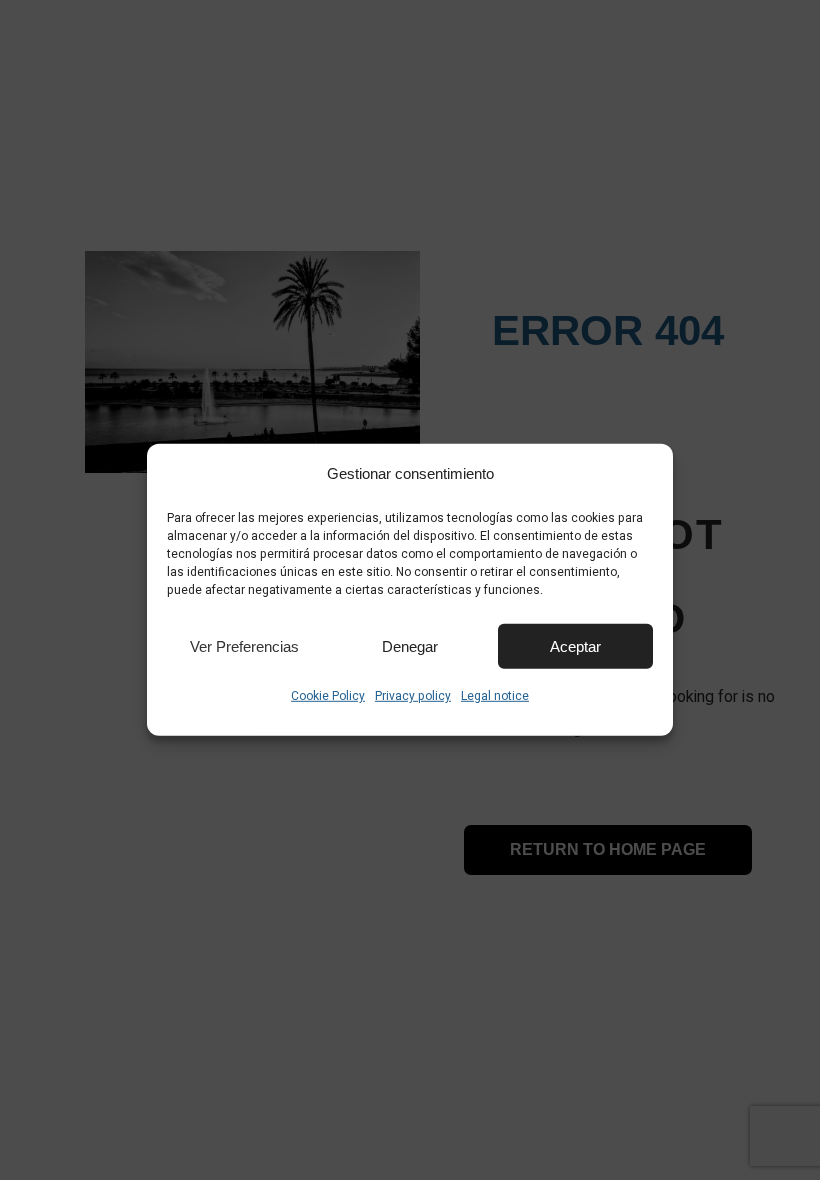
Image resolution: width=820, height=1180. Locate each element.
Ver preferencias (244, 645)
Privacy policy (413, 696)
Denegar (410, 645)
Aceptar (575, 645)
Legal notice (495, 696)
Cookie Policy (328, 696)
